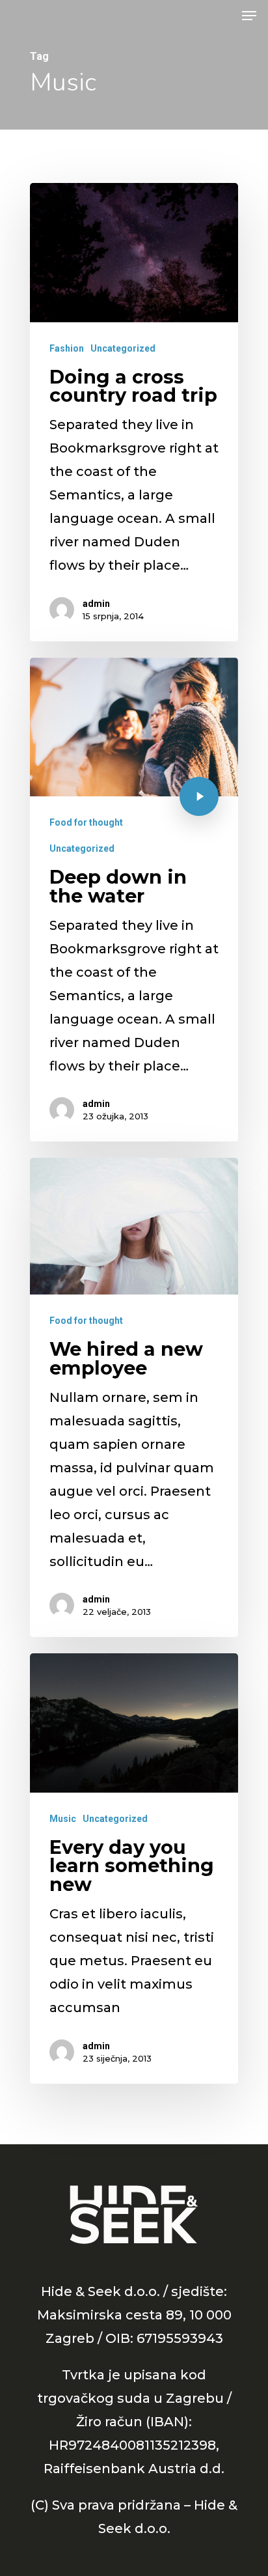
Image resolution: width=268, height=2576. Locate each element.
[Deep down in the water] (134, 900)
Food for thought (86, 822)
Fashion (67, 348)
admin (96, 604)
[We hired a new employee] (134, 1397)
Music (63, 1819)
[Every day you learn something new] (134, 1868)
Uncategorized (123, 348)
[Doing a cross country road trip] (134, 412)
